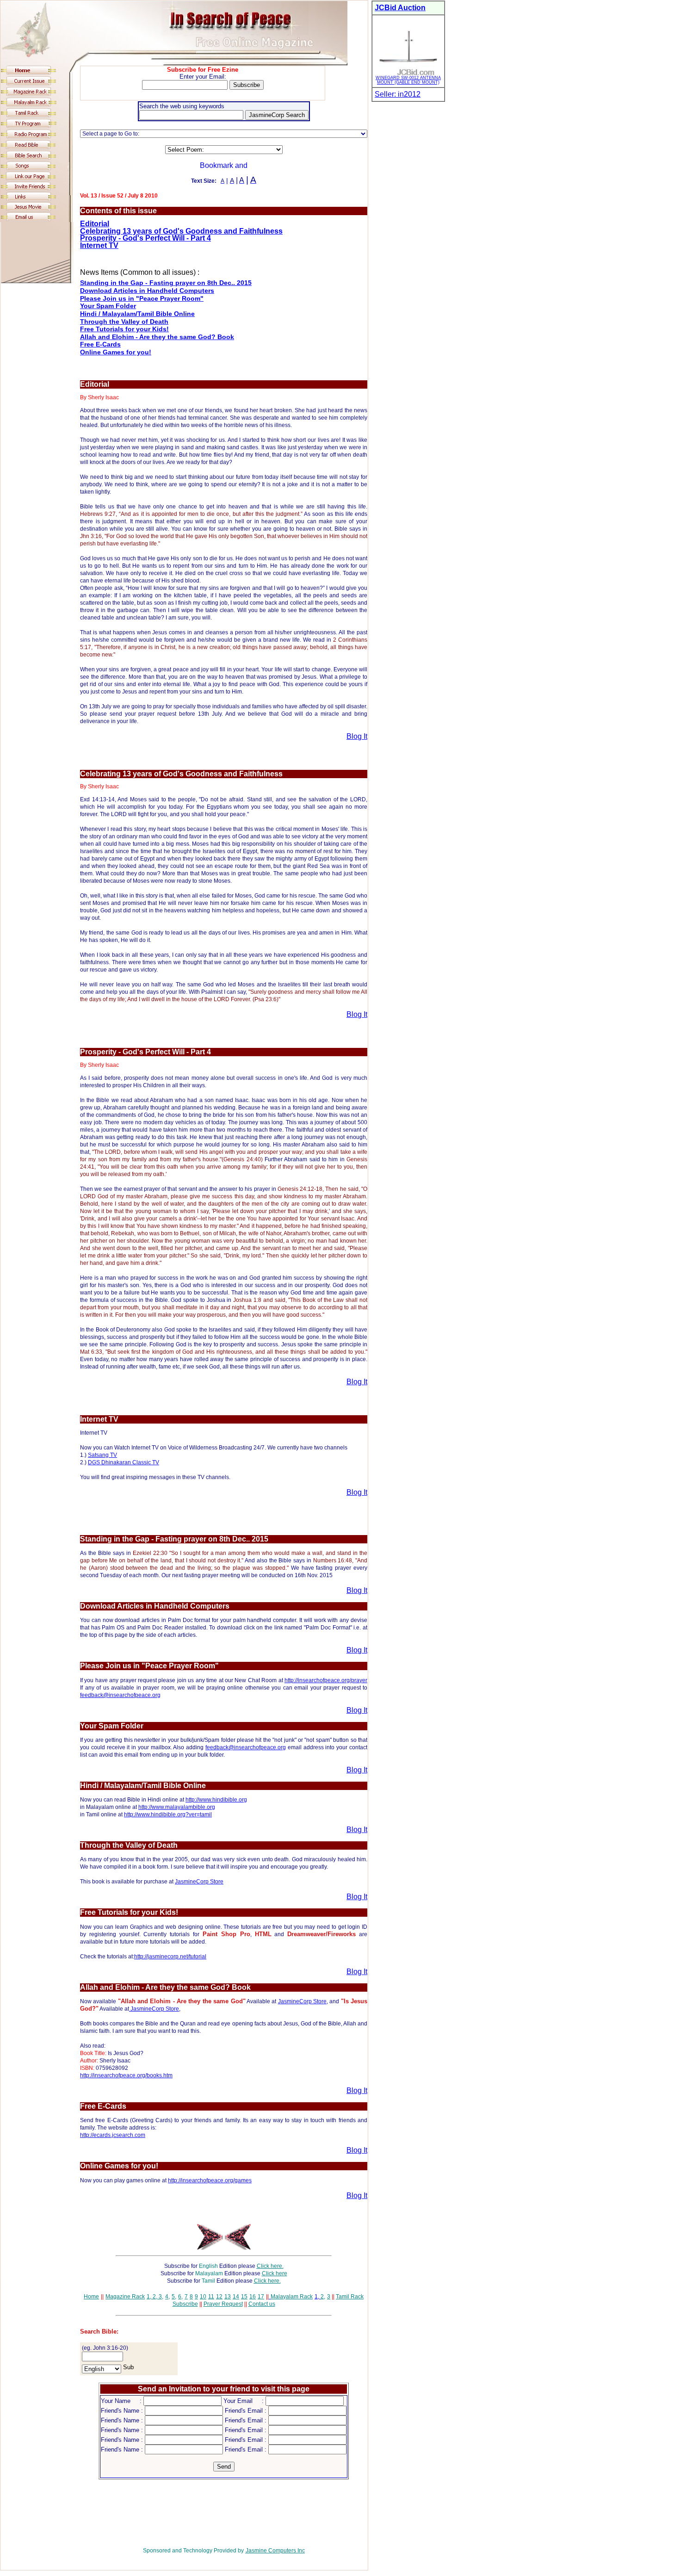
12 (219, 2297)
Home (91, 2297)
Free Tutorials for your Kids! (124, 329)
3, (160, 2297)
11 (211, 2297)
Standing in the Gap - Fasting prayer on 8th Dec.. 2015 (166, 283)
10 (203, 2297)
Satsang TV (102, 1455)
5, (174, 2297)
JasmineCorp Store (199, 1882)
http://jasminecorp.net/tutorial (170, 1957)
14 (236, 2297)
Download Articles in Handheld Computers (147, 291)
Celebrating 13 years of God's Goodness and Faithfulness (181, 231)
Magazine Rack (125, 2297)
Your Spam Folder (108, 306)
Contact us (262, 2304)
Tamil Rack (350, 2297)
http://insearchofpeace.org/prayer (326, 1680)
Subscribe (185, 2304)
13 (228, 2297)
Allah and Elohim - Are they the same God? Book (157, 337)
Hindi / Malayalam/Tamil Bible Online (137, 314)
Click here (275, 2273)
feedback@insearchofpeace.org (120, 1695)
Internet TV (99, 245)
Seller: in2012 (398, 94)
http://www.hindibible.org (216, 1800)
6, (180, 2297)
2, (154, 2297)
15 (244, 2297)
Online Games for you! (116, 352)
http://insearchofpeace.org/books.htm (126, 2075)
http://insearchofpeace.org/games (210, 2180)
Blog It (357, 736)
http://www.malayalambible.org (177, 1807)
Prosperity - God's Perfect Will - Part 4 (145, 238)
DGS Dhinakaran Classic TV (124, 1462)
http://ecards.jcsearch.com (113, 2135)
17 (261, 2297)
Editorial (95, 224)
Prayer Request (223, 2304)
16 (253, 2297)
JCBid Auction (400, 8)
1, (149, 2297)
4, (167, 2297)
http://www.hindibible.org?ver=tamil (168, 1814)
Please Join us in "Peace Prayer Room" (142, 298)
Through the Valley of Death (124, 322)
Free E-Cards (100, 344)
